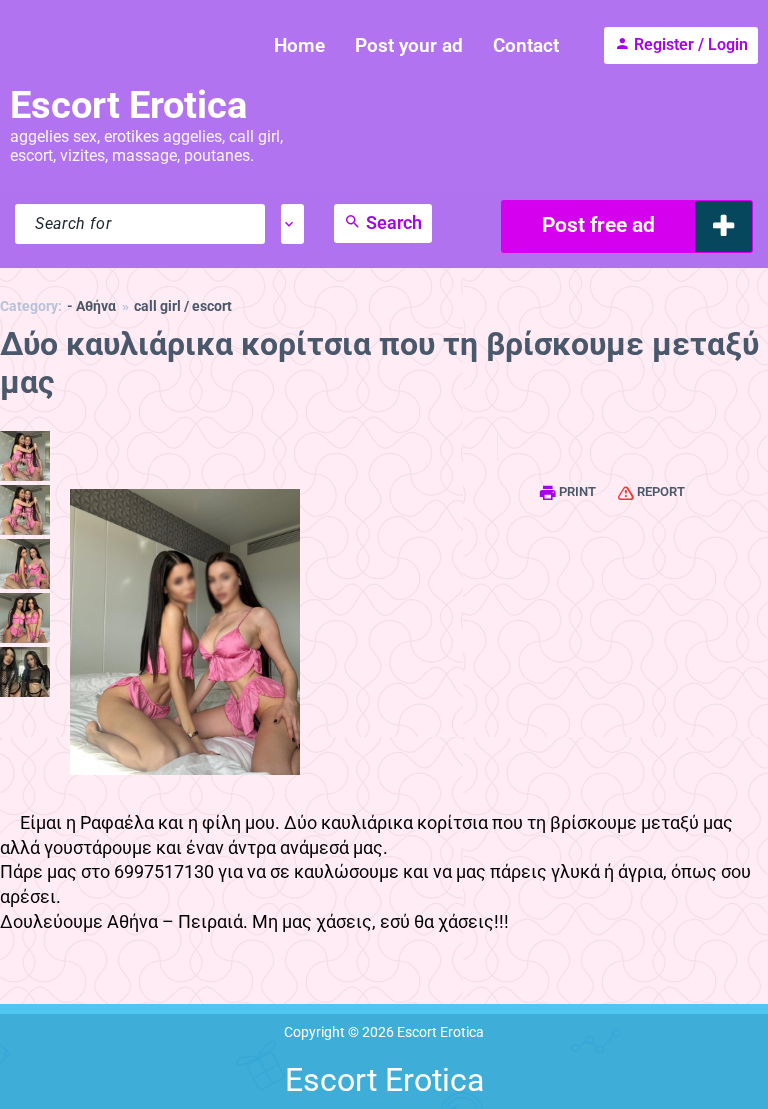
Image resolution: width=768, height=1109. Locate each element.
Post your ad (409, 45)
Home (299, 45)
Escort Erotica (128, 105)
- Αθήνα (91, 306)
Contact (526, 45)
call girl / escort (183, 306)
